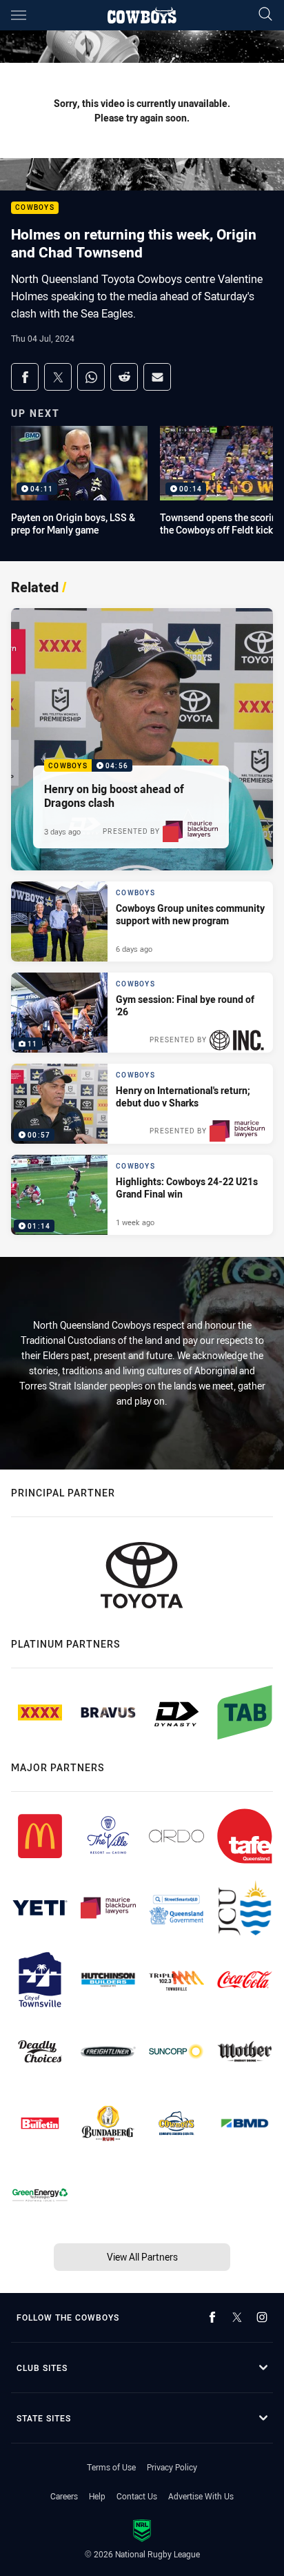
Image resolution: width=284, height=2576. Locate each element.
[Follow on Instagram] (262, 2317)
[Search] (265, 15)
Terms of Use (111, 2467)
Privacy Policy (172, 2467)
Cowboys (35, 208)
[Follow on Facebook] (212, 2317)
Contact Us (137, 2496)
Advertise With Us (201, 2496)
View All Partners (142, 2257)
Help (97, 2496)
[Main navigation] (19, 15)
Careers (64, 2496)
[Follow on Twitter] (237, 2317)
